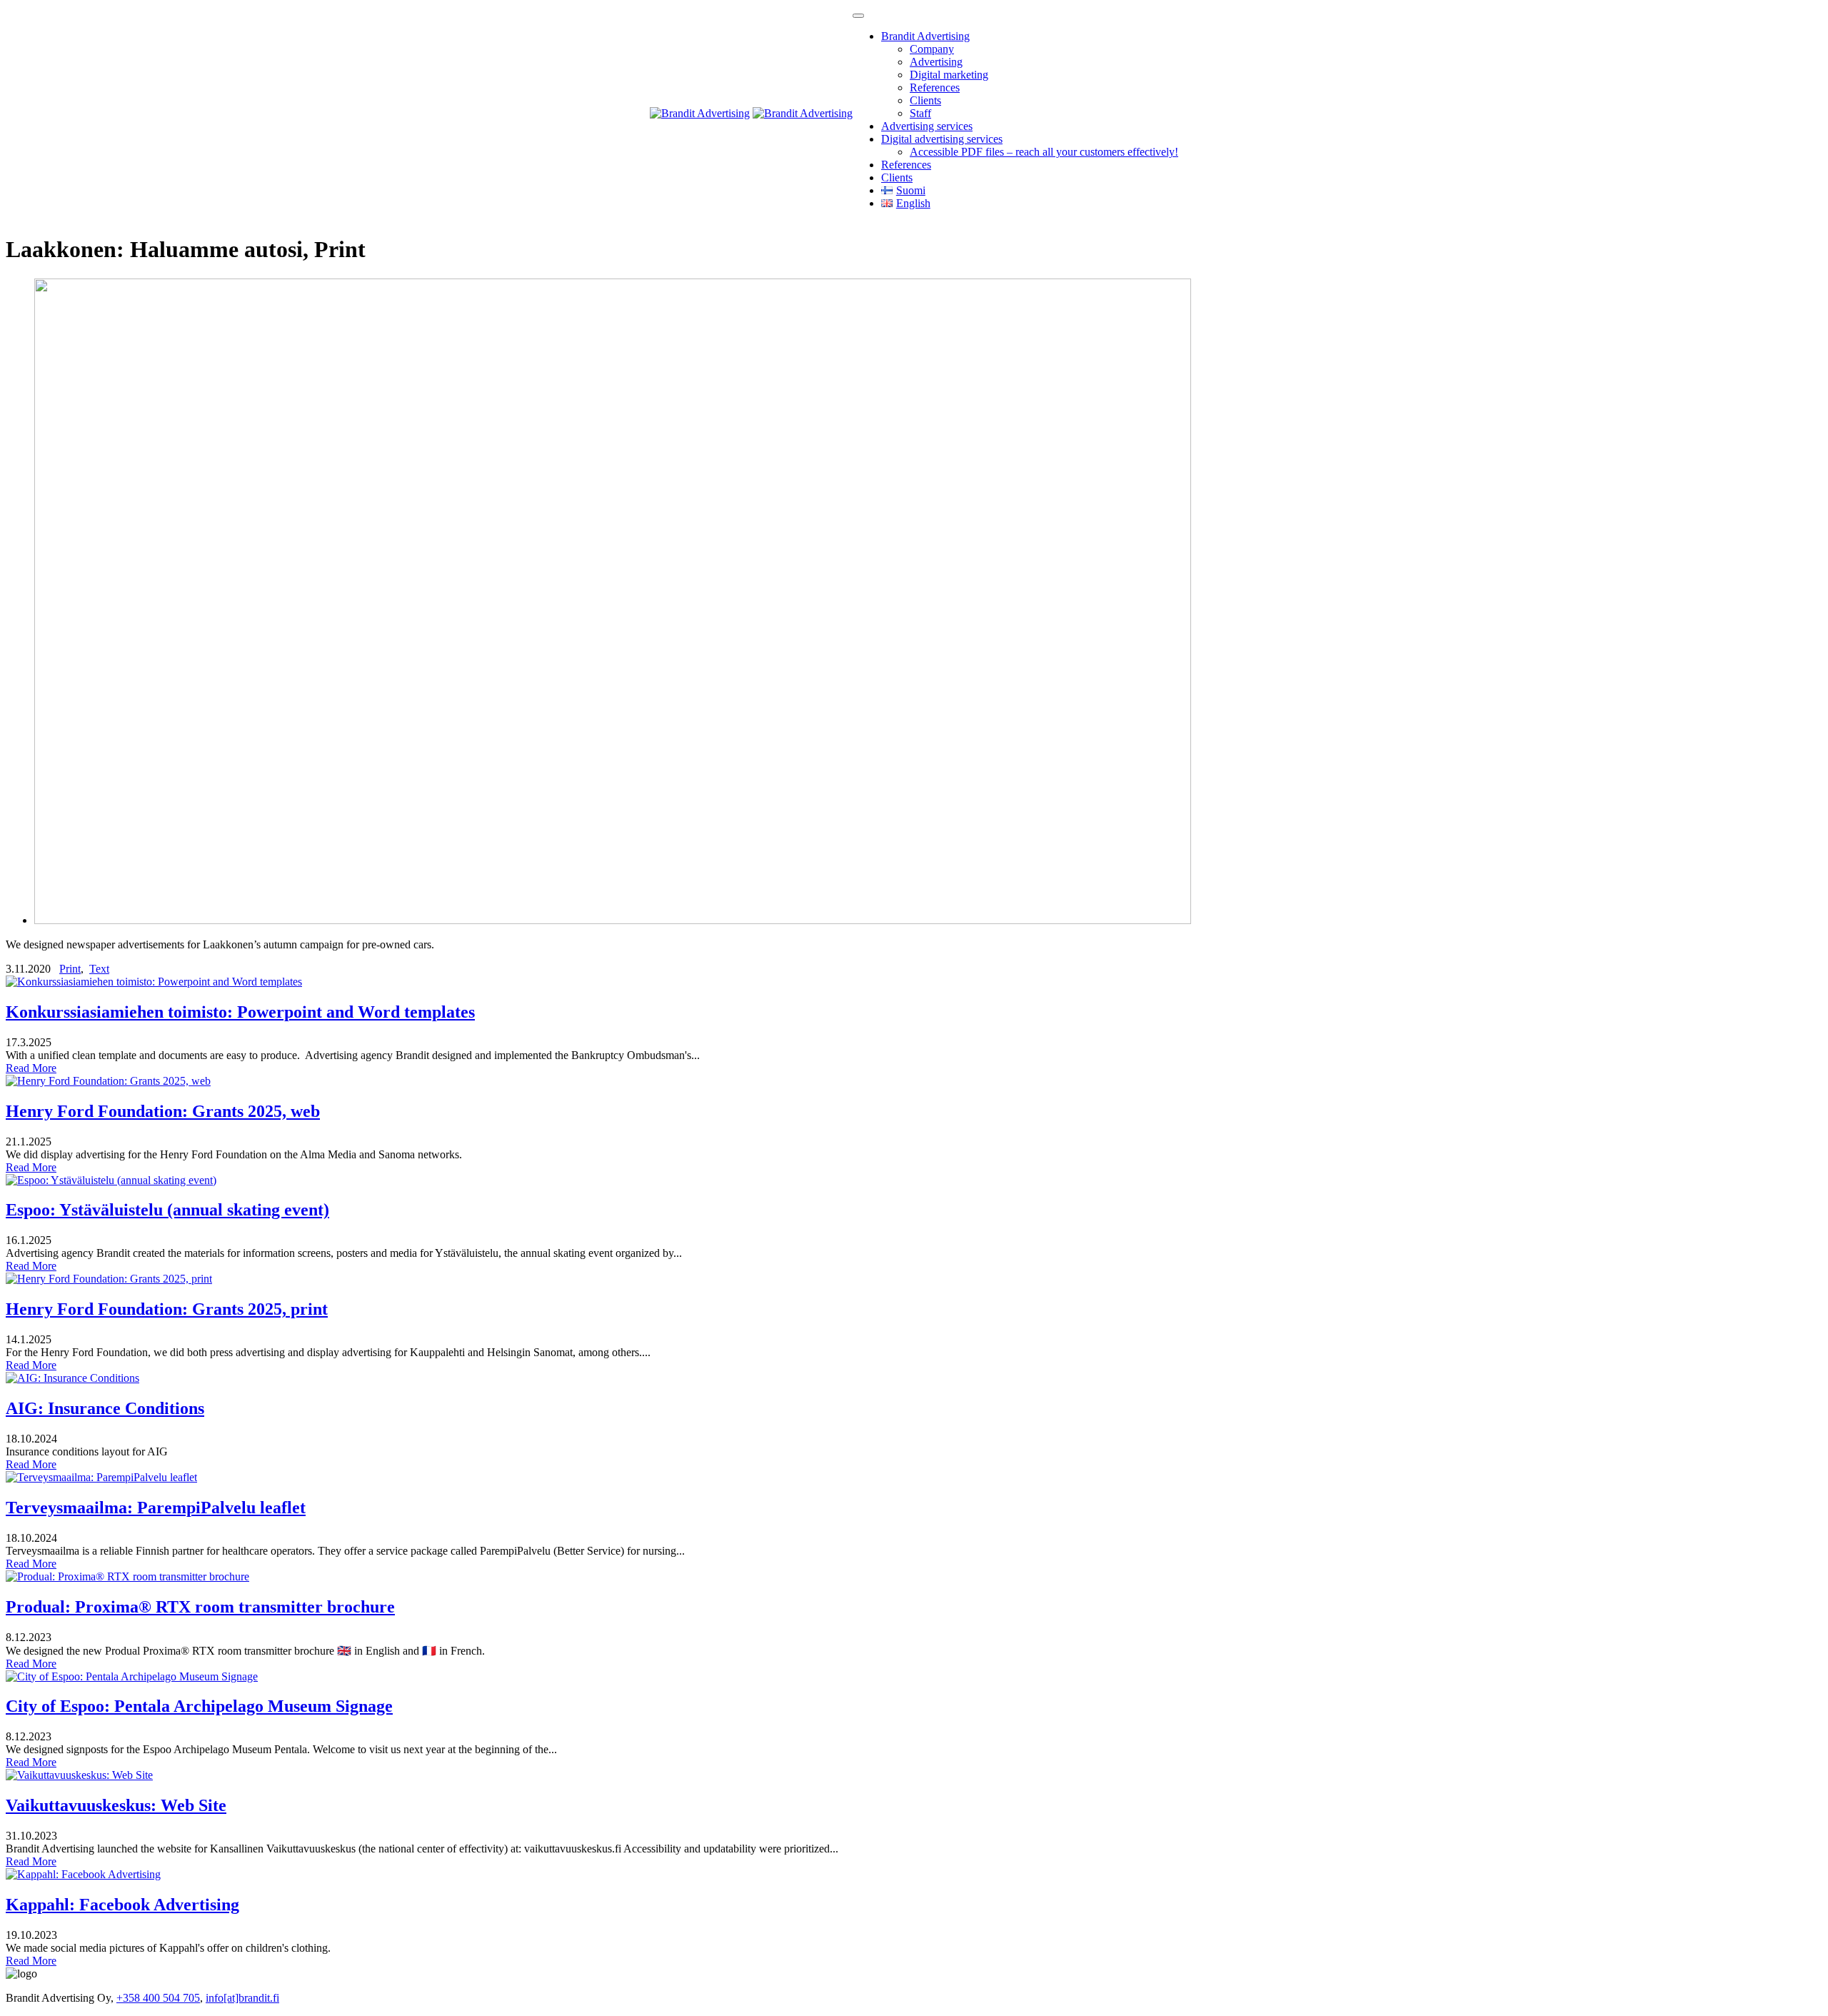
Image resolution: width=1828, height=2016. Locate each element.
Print (70, 969)
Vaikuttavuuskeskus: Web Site (116, 1805)
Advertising (936, 62)
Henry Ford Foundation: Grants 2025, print (167, 1309)
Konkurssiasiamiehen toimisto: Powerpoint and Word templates (240, 1012)
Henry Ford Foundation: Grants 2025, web (163, 1111)
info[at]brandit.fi (242, 1998)
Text (99, 969)
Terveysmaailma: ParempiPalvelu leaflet (156, 1508)
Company (932, 49)
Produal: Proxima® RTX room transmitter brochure (200, 1607)
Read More (31, 1068)
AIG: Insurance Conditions (105, 1408)
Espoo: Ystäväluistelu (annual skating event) (167, 1210)
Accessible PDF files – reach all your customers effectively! (1044, 152)
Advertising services (927, 126)
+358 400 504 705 (158, 1998)
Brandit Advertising (925, 36)
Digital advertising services (942, 139)
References (935, 87)
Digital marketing (949, 75)
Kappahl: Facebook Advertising (122, 1905)
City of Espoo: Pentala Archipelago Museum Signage (199, 1706)
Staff (920, 113)
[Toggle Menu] (858, 16)
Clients (925, 100)
